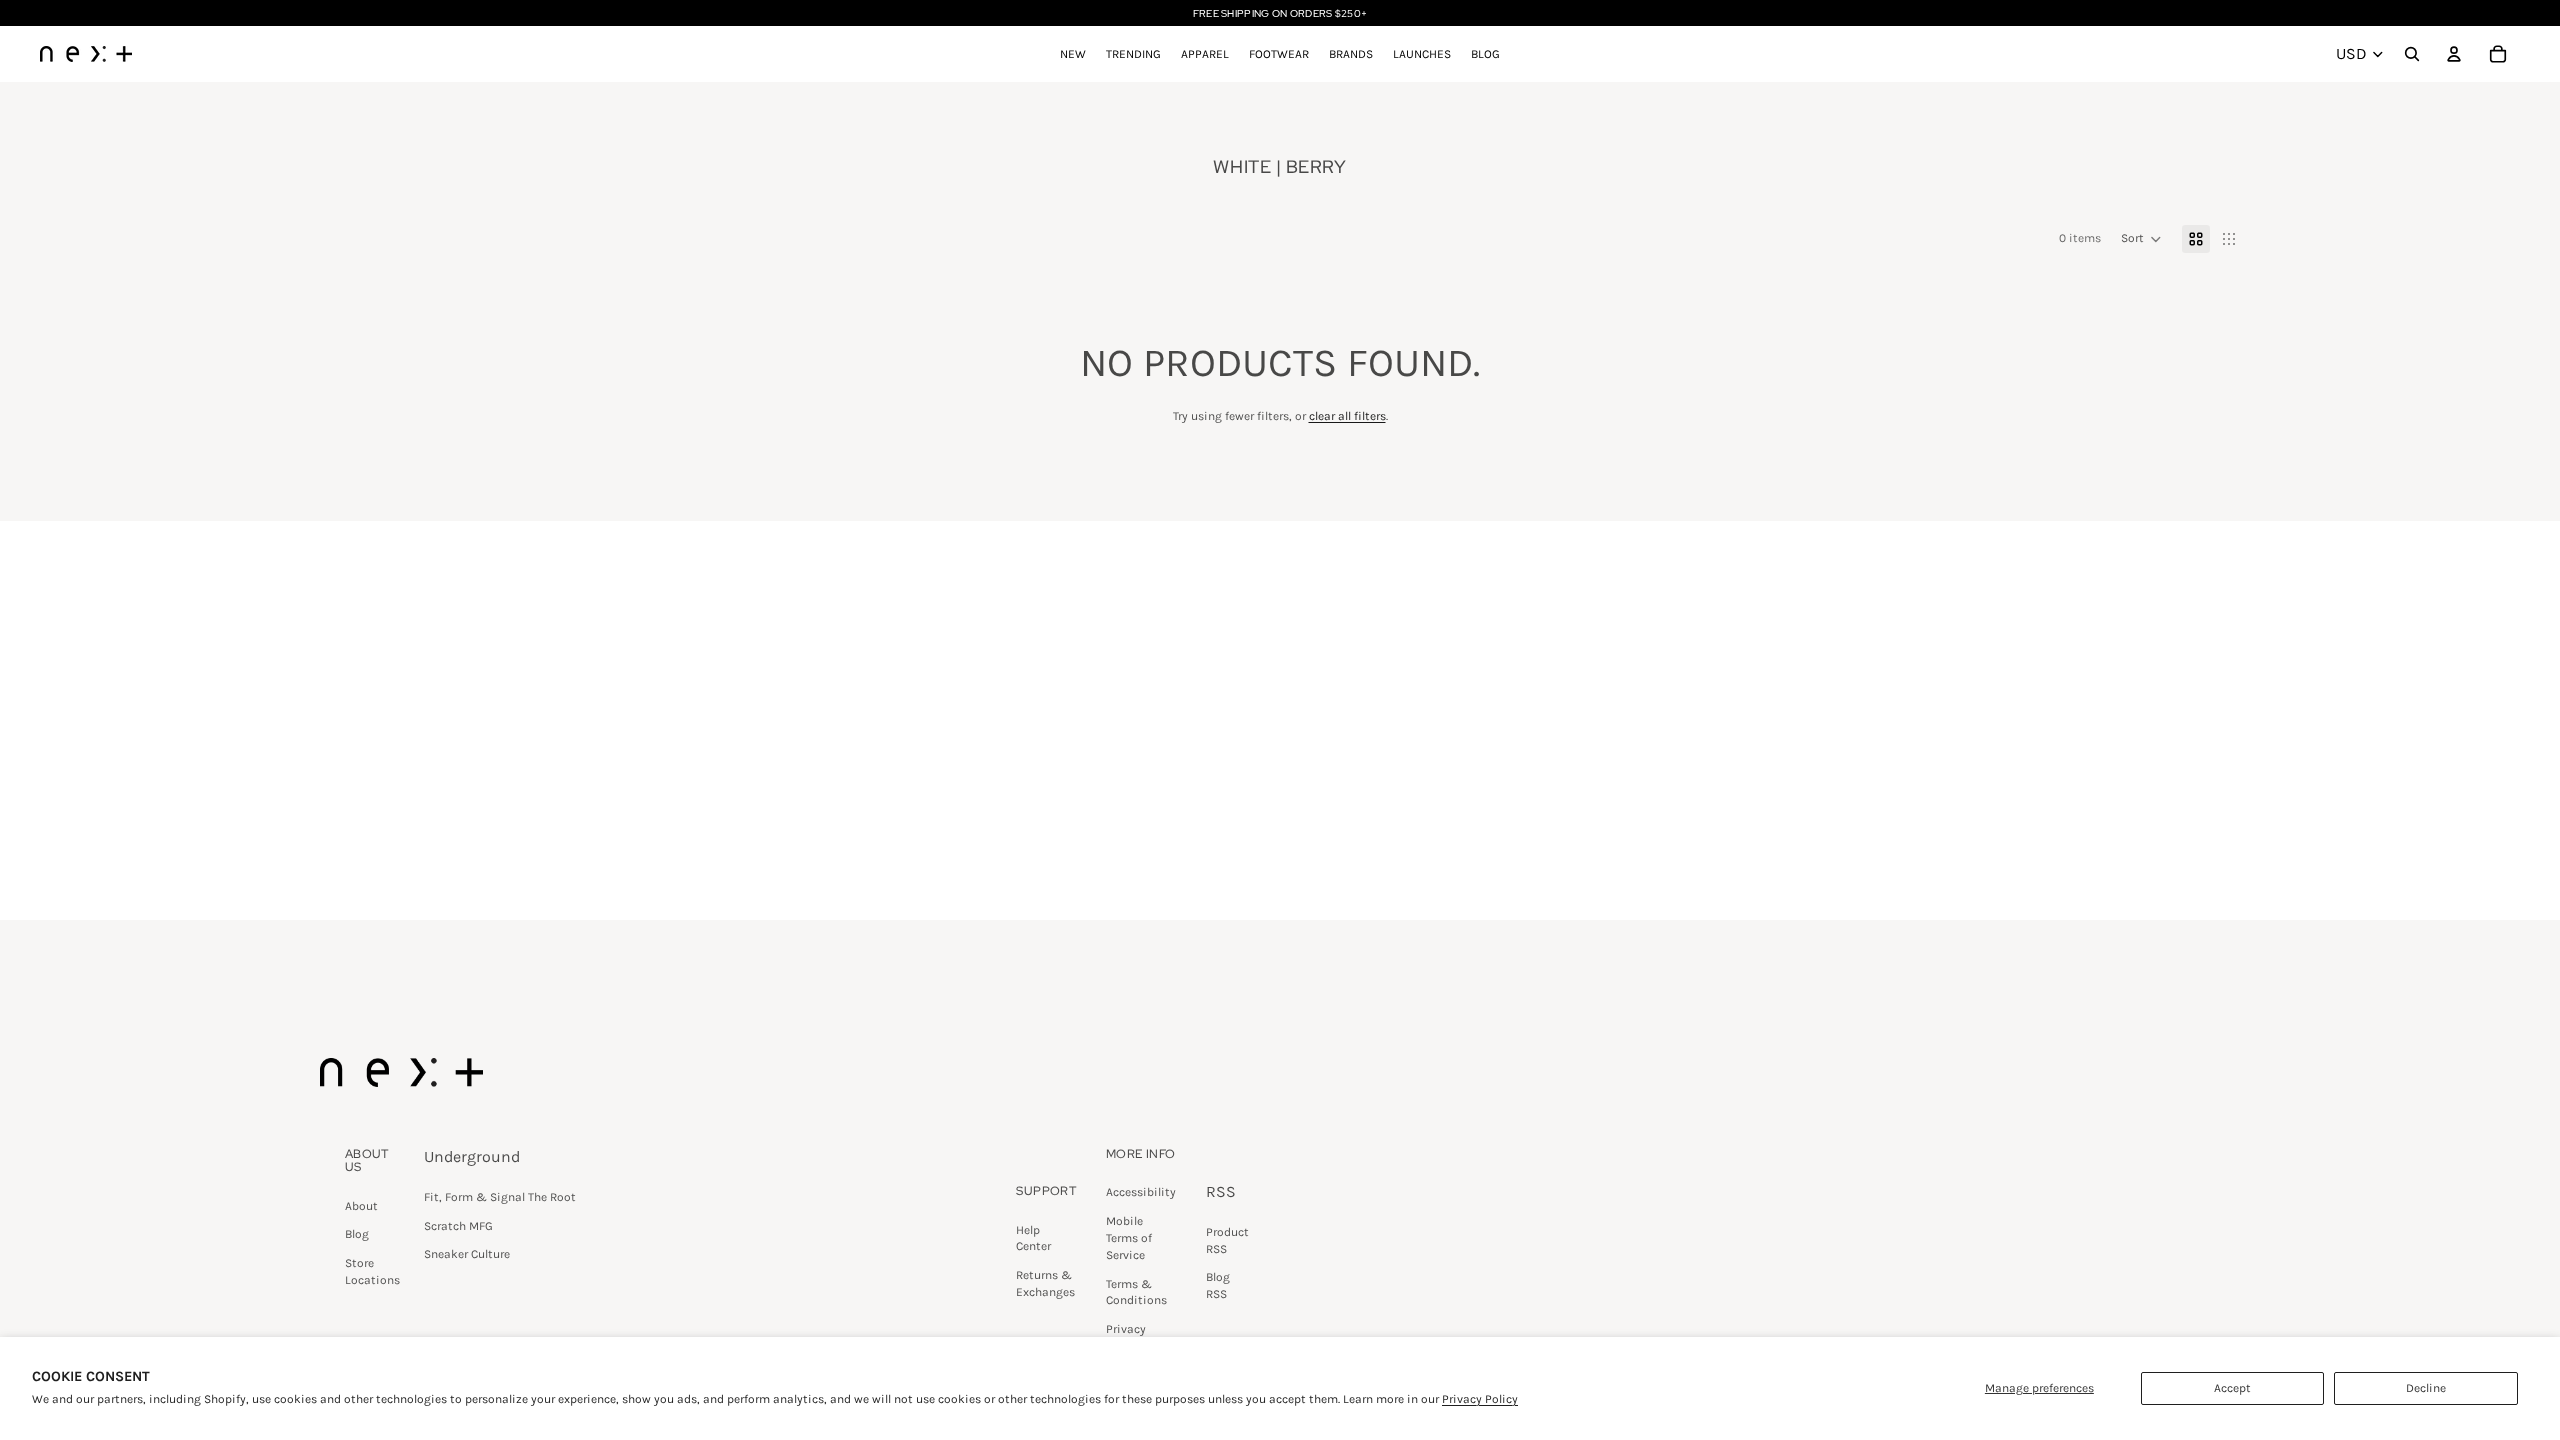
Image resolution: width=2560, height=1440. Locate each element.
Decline (2426, 1388)
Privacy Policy (1480, 1399)
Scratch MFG (458, 1226)
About (361, 1206)
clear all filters (1347, 416)
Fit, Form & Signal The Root (500, 1197)
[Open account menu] (2454, 54)
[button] (2141, 239)
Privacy (1126, 1329)
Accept (2232, 1388)
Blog (357, 1234)
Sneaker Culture (467, 1254)
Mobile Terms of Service (1129, 1238)
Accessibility (1141, 1192)
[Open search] (2412, 54)
